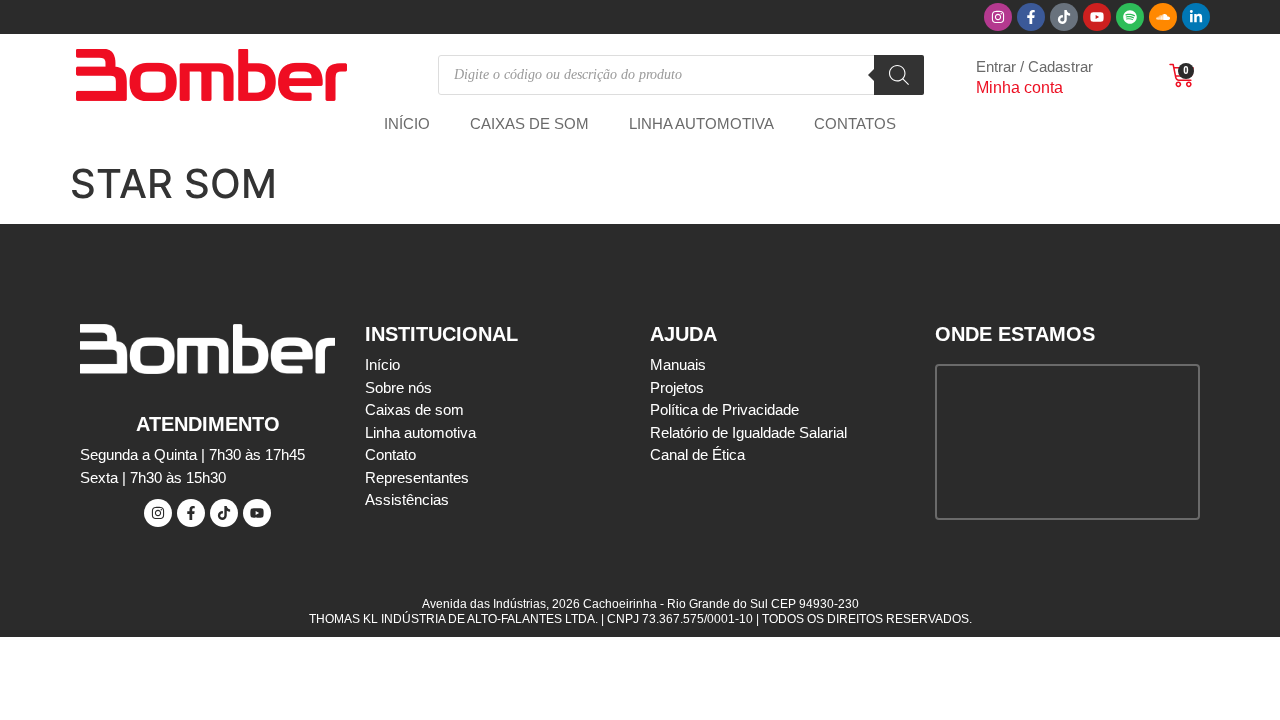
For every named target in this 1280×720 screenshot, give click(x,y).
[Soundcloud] (1163, 17)
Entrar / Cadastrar (1034, 66)
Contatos (855, 123)
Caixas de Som (529, 123)
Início (407, 123)
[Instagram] (998, 17)
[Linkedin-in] (1196, 17)
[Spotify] (1130, 17)
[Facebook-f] (1031, 17)
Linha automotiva (701, 123)
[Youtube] (1097, 17)
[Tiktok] (1064, 17)
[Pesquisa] (899, 75)
